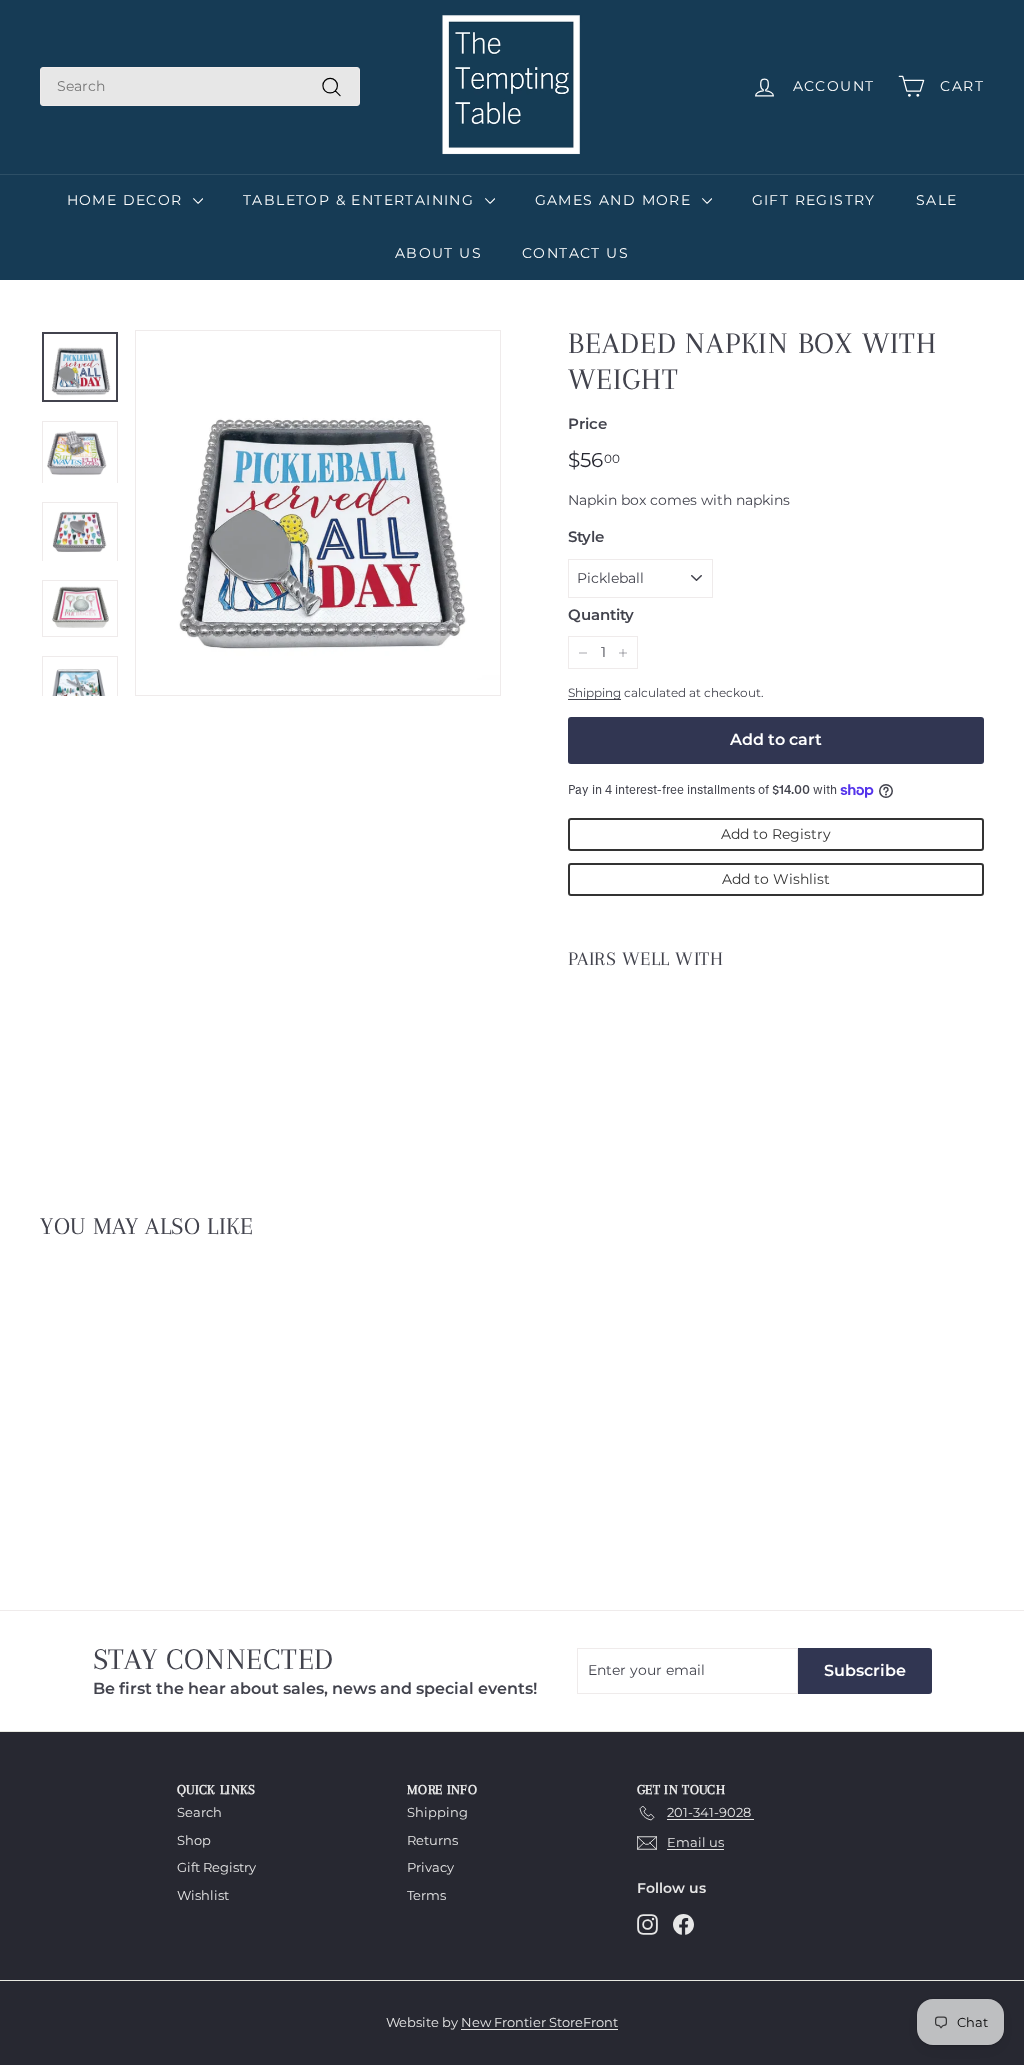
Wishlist (203, 1895)
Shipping (594, 692)
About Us (438, 253)
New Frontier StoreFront (539, 2022)
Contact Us (575, 253)
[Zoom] (318, 513)
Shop (194, 1840)
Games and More (616, 200)
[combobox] (200, 86)
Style (586, 536)
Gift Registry (814, 200)
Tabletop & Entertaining (361, 200)
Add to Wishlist (776, 879)
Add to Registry (776, 834)
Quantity (601, 614)
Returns (432, 1840)
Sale (937, 200)
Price (587, 423)
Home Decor (127, 200)
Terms (426, 1895)
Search (199, 1812)
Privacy (430, 1867)
